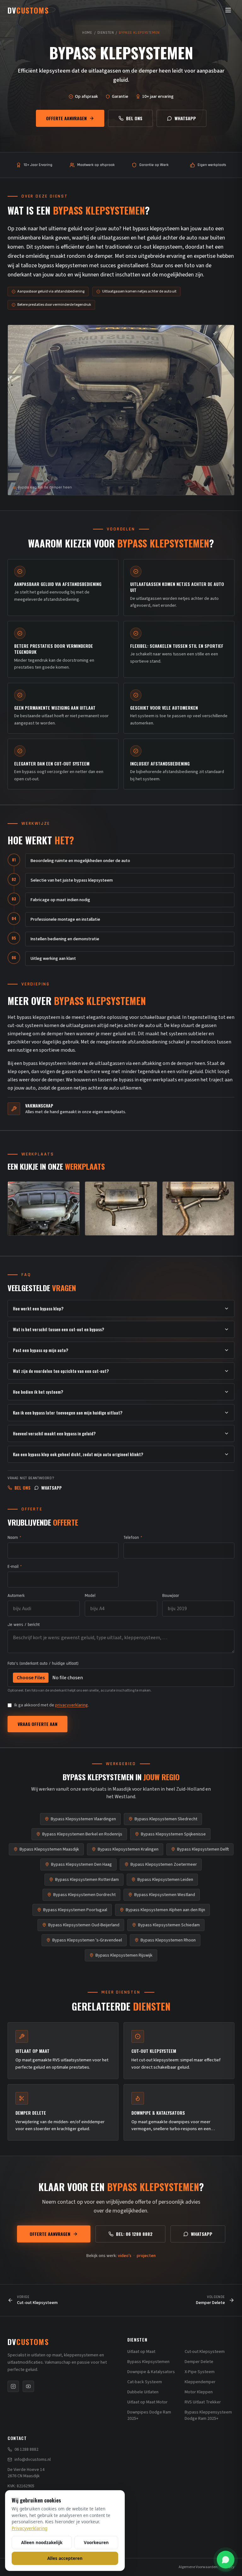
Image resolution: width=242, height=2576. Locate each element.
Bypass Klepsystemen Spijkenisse (173, 1834)
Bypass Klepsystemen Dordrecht (84, 1895)
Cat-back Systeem (145, 2382)
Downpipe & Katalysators (151, 2372)
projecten (146, 2256)
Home (87, 33)
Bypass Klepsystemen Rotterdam (87, 1880)
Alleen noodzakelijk (42, 2542)
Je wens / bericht (24, 1625)
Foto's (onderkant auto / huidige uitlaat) (43, 1663)
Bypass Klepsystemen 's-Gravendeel (87, 1940)
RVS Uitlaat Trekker (203, 2402)
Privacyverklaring (29, 2528)
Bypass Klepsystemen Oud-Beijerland (84, 1925)
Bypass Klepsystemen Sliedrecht (166, 1819)
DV (28, 2342)
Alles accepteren (65, 2558)
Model (90, 1596)
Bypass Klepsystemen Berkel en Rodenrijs (82, 1834)
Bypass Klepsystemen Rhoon (168, 1940)
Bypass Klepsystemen (148, 2362)
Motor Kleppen (199, 2392)
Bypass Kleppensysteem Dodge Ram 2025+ (208, 2415)
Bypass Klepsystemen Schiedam (169, 1925)
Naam (14, 1538)
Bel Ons (134, 118)
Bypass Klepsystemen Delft (203, 1849)
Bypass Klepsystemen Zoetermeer (164, 1864)
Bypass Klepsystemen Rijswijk (124, 1955)
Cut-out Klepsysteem (205, 2352)
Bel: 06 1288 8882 (134, 2234)
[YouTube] (28, 2386)
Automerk (16, 1596)
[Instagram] (13, 2386)
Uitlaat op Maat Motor (147, 2402)
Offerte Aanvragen (66, 118)
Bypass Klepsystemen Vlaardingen (83, 1819)
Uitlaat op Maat (141, 2352)
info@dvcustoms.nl (33, 2460)
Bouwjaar (171, 1596)
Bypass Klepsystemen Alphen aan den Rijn (165, 1910)
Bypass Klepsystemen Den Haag (81, 1864)
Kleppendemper (200, 2382)
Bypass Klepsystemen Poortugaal (75, 1910)
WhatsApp (185, 118)
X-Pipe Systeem (200, 2372)
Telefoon (133, 1538)
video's (125, 2256)
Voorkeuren (96, 2542)
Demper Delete (199, 2362)
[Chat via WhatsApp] (226, 2560)
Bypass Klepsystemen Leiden (165, 1880)
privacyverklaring (72, 1705)
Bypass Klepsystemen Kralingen (128, 1849)
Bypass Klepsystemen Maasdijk (49, 1849)
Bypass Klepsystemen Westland (165, 1895)
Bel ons (23, 1488)
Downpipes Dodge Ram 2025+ (149, 2415)
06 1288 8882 (26, 2449)
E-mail (15, 1567)
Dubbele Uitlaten (143, 2392)
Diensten (106, 33)
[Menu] (228, 10)
